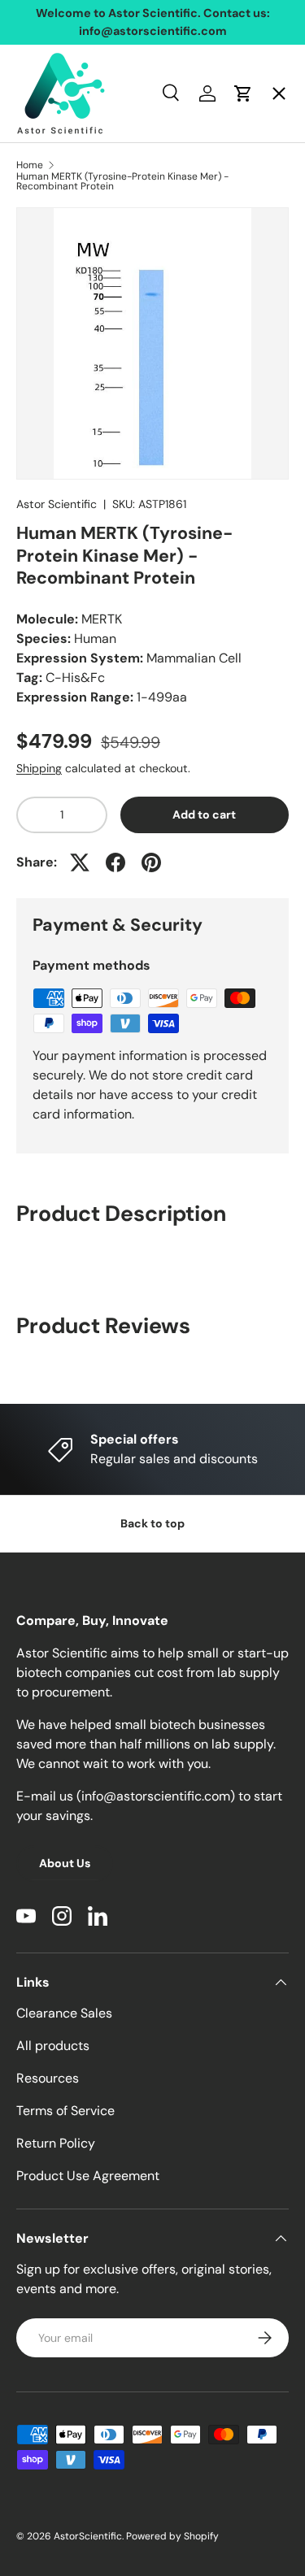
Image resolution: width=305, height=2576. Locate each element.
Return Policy (56, 2143)
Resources (48, 2078)
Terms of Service (65, 2111)
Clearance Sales (64, 2013)
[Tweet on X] (80, 862)
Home (48, 110)
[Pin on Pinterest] (151, 862)
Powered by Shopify (172, 2536)
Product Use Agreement (88, 2176)
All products (53, 2046)
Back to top (152, 1523)
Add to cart (204, 815)
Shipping (39, 768)
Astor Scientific (57, 504)
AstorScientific (88, 2536)
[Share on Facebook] (115, 862)
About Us (65, 1863)
